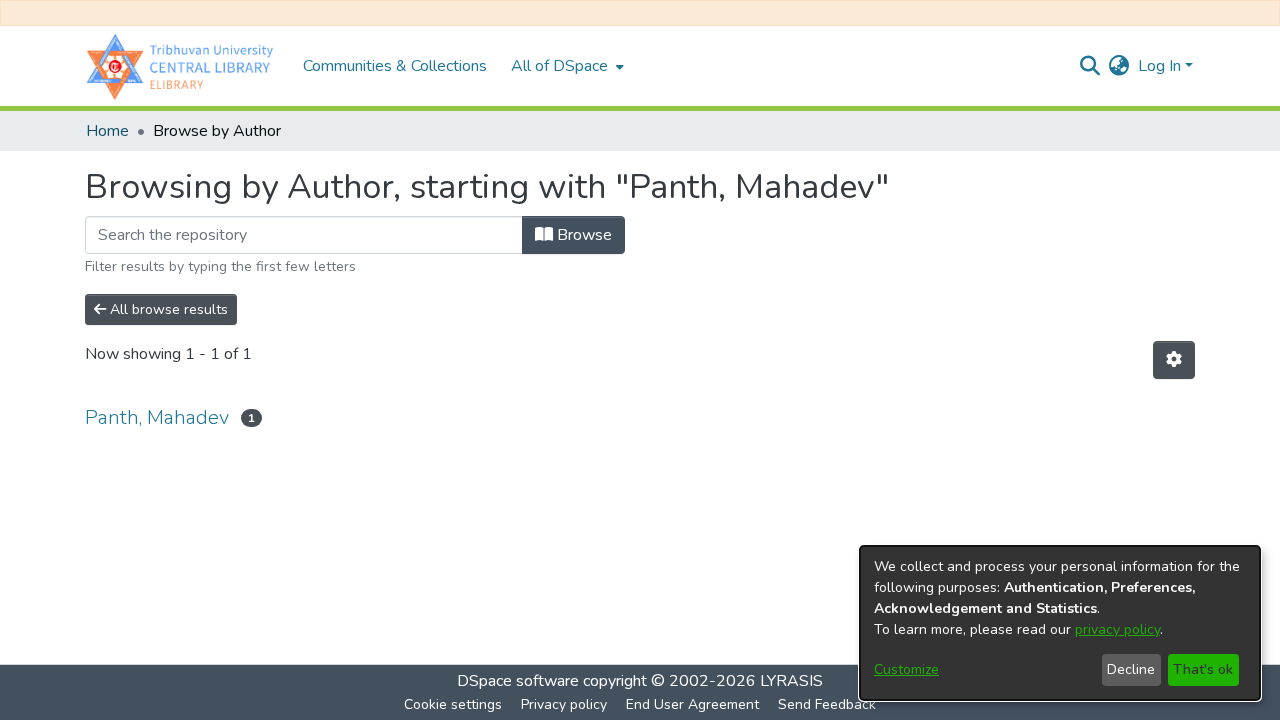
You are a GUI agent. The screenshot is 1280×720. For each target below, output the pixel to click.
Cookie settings (453, 704)
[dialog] (1060, 623)
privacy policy (1117, 629)
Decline (1131, 669)
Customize (906, 669)
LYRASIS (791, 681)
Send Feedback (827, 704)
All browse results (167, 309)
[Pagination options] (1174, 360)
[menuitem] (565, 66)
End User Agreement (692, 704)
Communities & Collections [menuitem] (395, 66)
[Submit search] (1090, 66)
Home (107, 131)
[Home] (184, 66)
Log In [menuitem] (1159, 66)
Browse (582, 235)
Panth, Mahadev (157, 417)
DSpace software (518, 681)
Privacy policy (564, 704)
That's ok (1203, 669)
